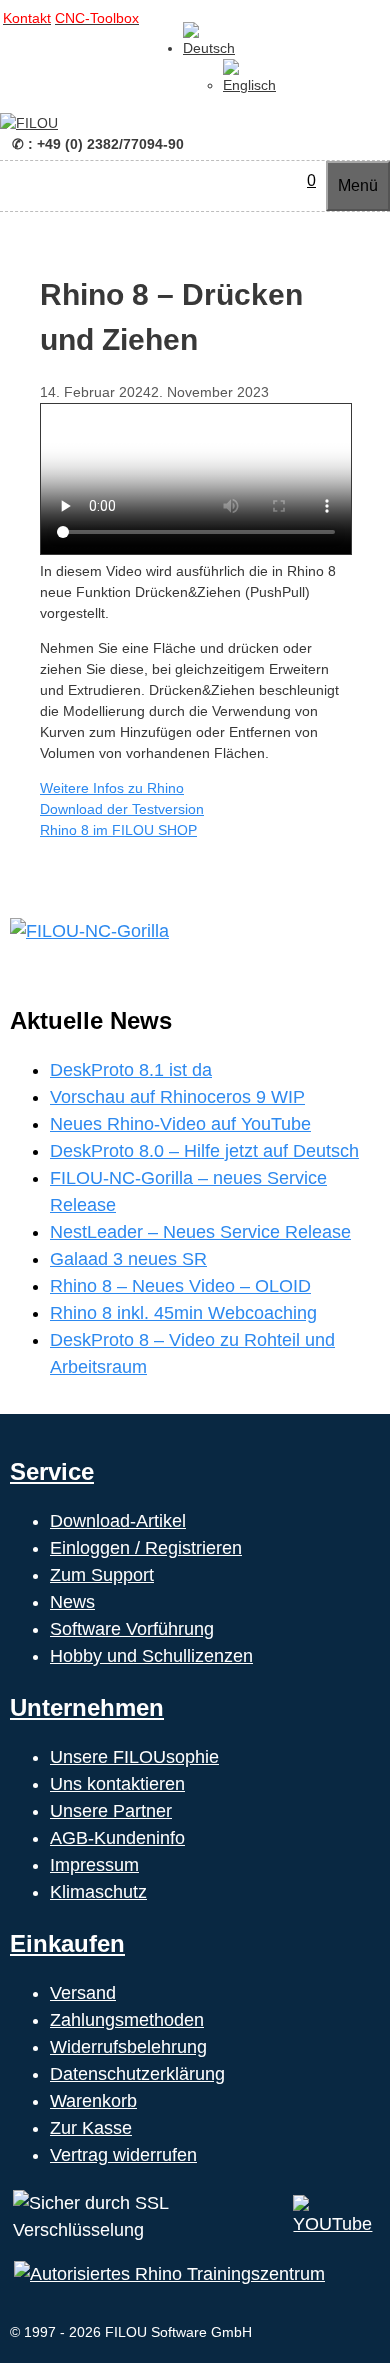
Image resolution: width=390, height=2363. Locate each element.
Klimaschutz (98, 1892)
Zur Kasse (91, 2128)
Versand (83, 1993)
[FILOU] (29, 123)
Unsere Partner (111, 1811)
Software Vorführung (132, 1629)
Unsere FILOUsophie (134, 1757)
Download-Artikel (118, 1521)
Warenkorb (93, 2101)
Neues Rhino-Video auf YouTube (180, 1124)
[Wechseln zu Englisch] (249, 85)
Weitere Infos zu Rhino (112, 788)
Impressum (94, 1865)
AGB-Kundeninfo (117, 1838)
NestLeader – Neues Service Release (200, 1232)
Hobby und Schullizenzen (151, 1656)
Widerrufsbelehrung (128, 2047)
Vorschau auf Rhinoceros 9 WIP (177, 1097)
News (72, 1602)
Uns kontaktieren (117, 1784)
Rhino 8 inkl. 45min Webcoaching (183, 1313)
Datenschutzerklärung (137, 2074)
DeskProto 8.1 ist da (131, 1070)
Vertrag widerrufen (123, 2155)
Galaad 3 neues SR (128, 1259)
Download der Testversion (122, 809)
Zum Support (102, 1575)
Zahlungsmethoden (127, 2020)
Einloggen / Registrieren (146, 1548)
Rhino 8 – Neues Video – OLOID (180, 1286)
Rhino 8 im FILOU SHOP (118, 830)
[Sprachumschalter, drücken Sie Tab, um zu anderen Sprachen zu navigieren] (209, 48)
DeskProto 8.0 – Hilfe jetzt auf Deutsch (204, 1151)
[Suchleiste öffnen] (287, 180)
